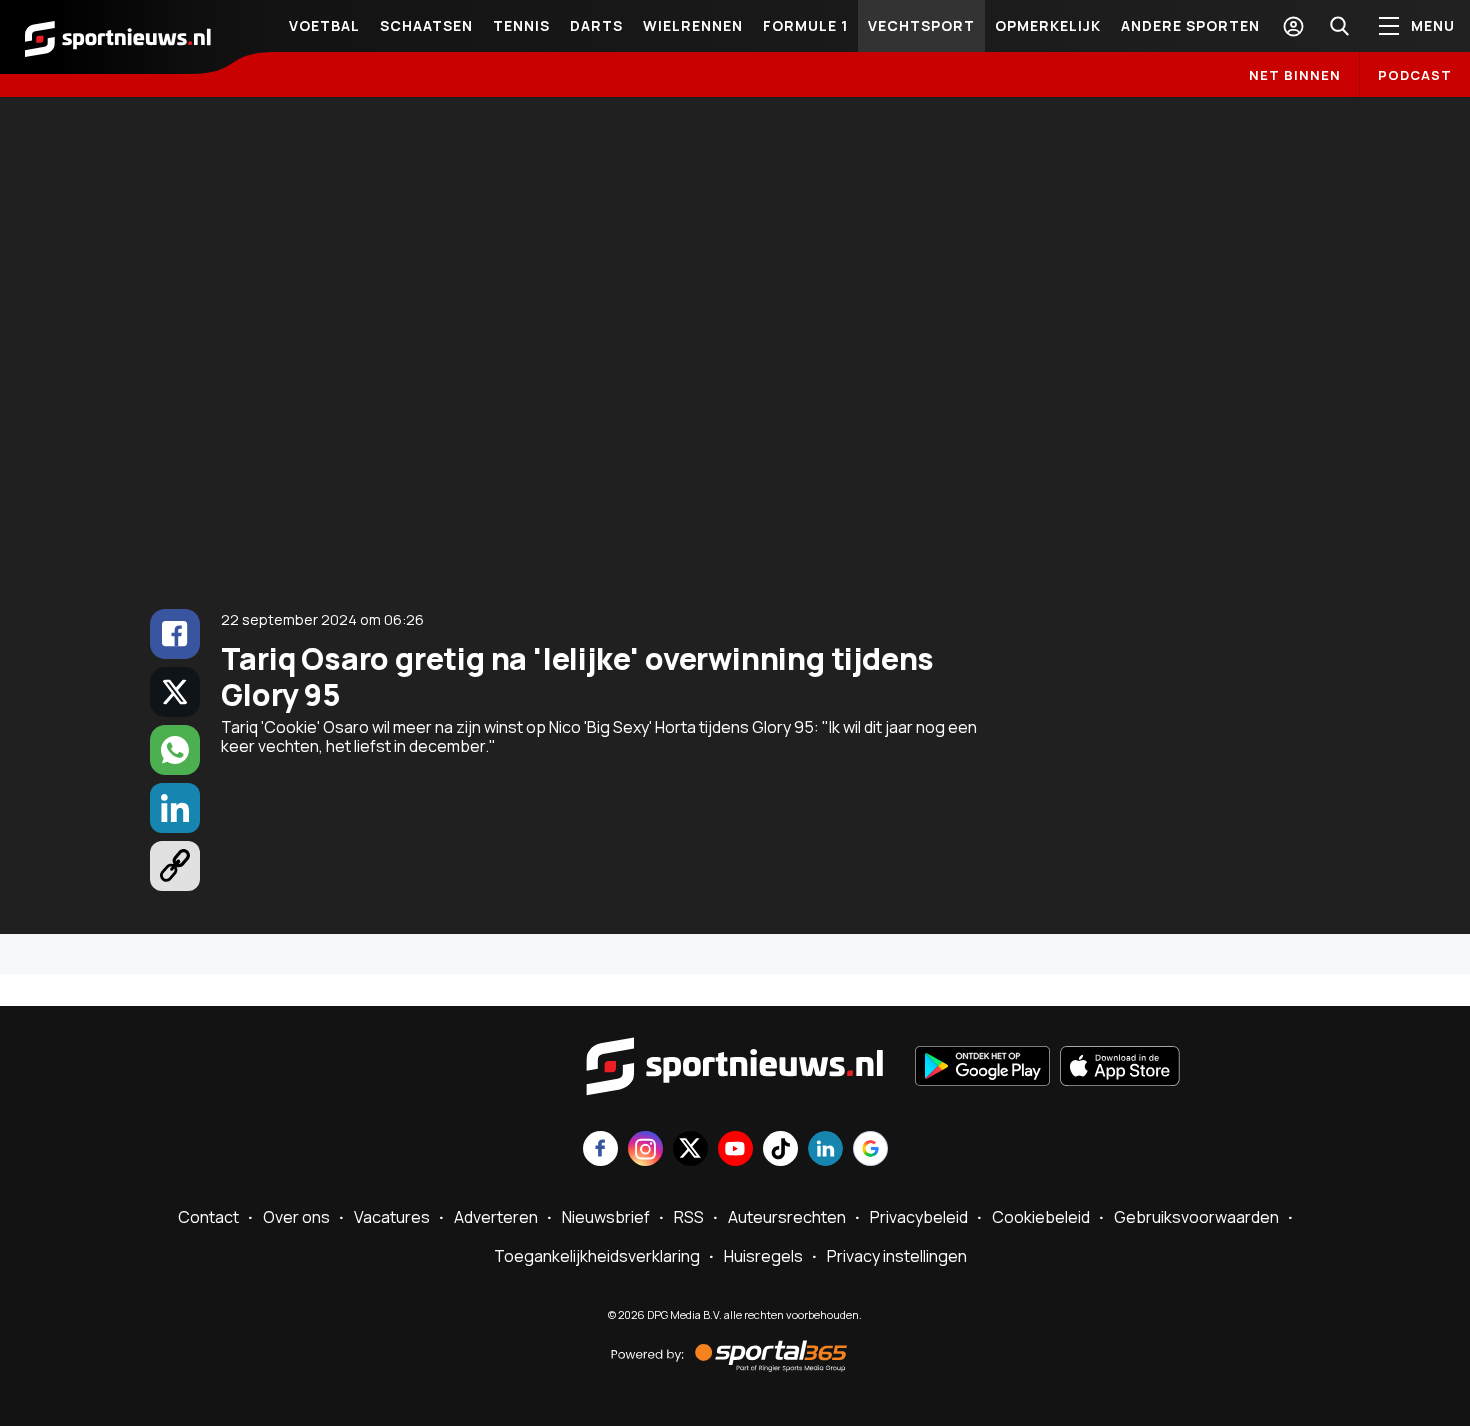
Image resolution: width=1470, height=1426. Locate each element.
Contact (208, 1217)
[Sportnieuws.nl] (118, 37)
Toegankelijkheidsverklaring (597, 1256)
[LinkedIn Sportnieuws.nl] (825, 1150)
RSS (689, 1217)
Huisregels (763, 1256)
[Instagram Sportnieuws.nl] (645, 1150)
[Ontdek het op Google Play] (982, 1068)
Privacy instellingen (897, 1256)
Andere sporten (1190, 25)
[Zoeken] (1339, 26)
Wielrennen (693, 25)
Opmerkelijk (1048, 25)
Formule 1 (805, 25)
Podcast (1415, 75)
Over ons (296, 1217)
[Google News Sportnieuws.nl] (870, 1150)
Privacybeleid (919, 1217)
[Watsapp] (175, 750)
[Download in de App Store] (1120, 1068)
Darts (596, 25)
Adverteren (496, 1217)
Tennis (521, 25)
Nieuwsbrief (606, 1217)
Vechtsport (921, 25)
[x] (175, 692)
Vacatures (392, 1217)
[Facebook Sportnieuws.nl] (600, 1150)
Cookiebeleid (1041, 1217)
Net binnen (1295, 75)
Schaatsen (426, 25)
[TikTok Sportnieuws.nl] (780, 1150)
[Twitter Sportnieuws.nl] (690, 1150)
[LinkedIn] (175, 808)
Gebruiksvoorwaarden (1196, 1217)
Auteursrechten (787, 1217)
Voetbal (324, 25)
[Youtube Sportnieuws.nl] (735, 1150)
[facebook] (175, 634)
